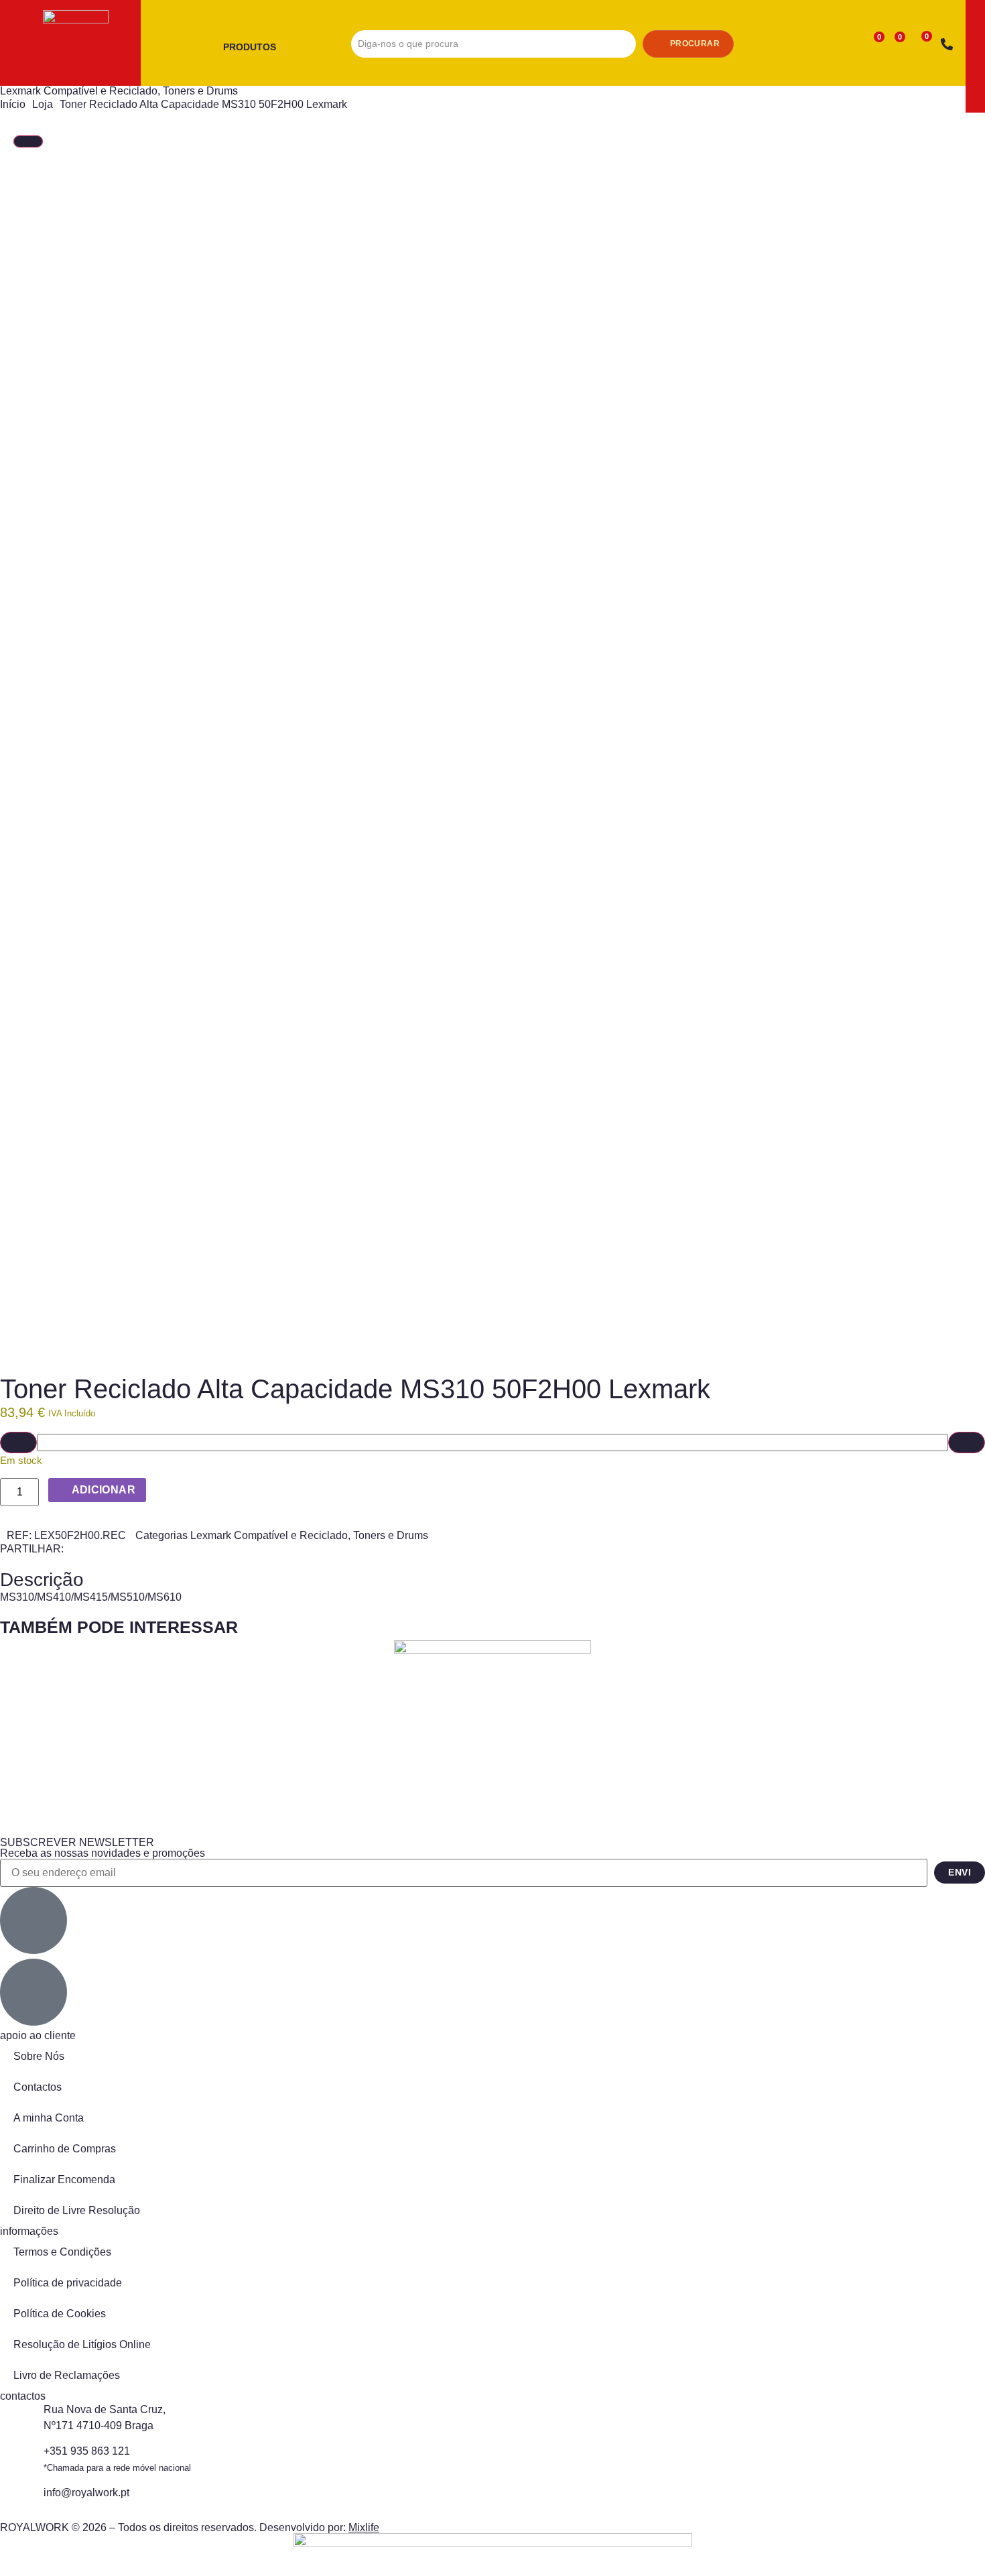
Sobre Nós (39, 2056)
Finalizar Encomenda (64, 2180)
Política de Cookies (60, 2314)
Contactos (38, 2087)
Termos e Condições (62, 2252)
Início (13, 104)
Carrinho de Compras (65, 2149)
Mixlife (364, 2527)
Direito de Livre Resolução (77, 2210)
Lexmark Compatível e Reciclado (79, 91)
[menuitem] (255, 48)
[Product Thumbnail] (28, 141)
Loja (43, 104)
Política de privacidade (68, 2283)
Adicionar (104, 1490)
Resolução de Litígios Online (82, 2344)
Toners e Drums (200, 91)
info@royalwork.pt (86, 2493)
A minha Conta (49, 2118)
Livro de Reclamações (67, 2375)
